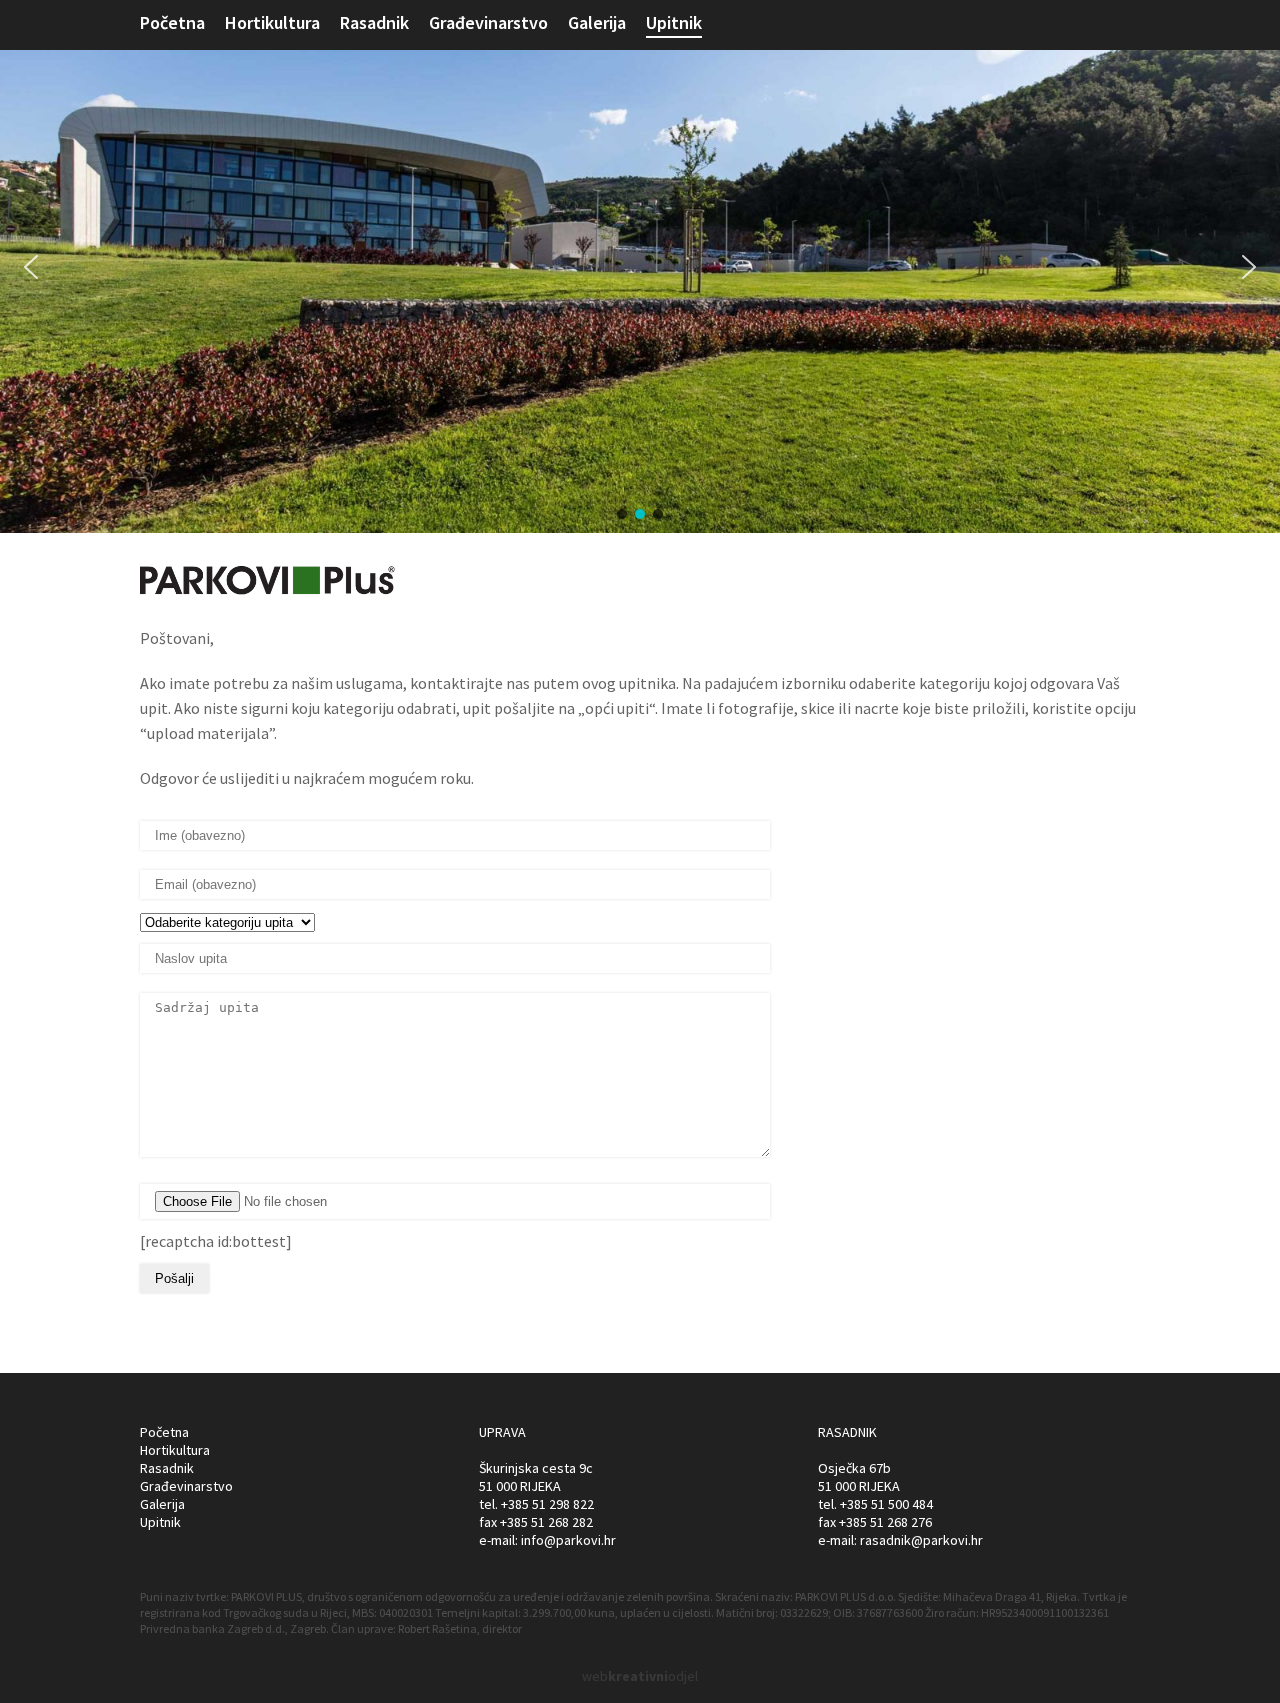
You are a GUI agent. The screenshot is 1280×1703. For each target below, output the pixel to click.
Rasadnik (374, 22)
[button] (31, 267)
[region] (640, 266)
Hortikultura (272, 22)
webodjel (640, 1676)
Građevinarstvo (488, 22)
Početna (172, 22)
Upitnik (674, 22)
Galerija (597, 22)
